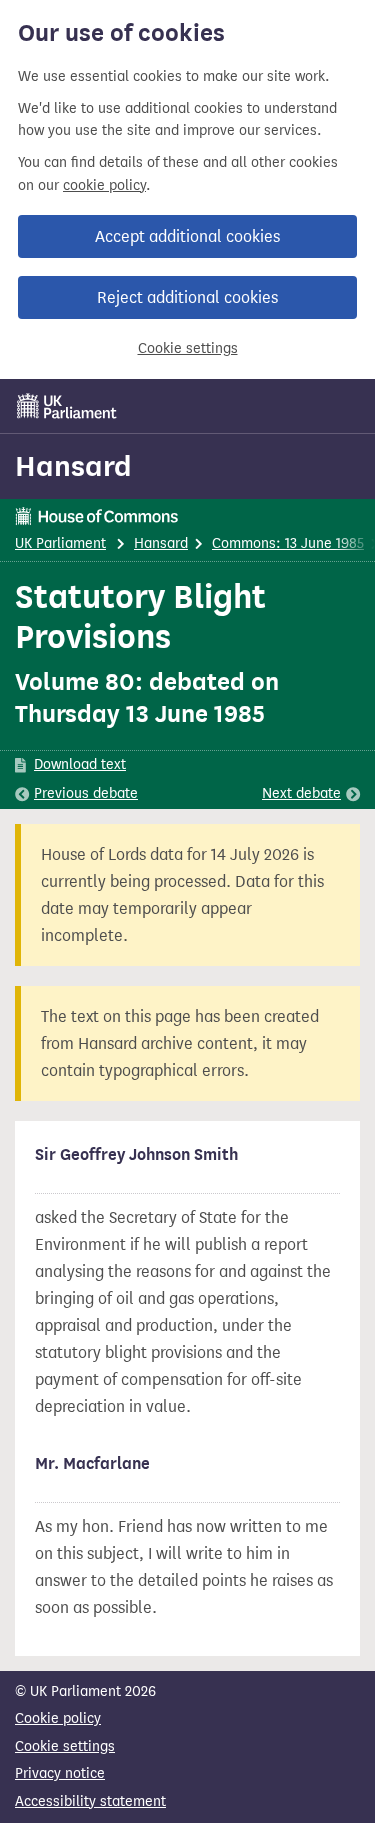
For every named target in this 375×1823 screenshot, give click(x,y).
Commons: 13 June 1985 (288, 543)
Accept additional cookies (187, 236)
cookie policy (104, 185)
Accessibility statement (90, 1801)
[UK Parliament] (67, 406)
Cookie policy (58, 1718)
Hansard (73, 466)
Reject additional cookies (187, 297)
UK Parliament (60, 543)
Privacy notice (60, 1773)
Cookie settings (188, 348)
